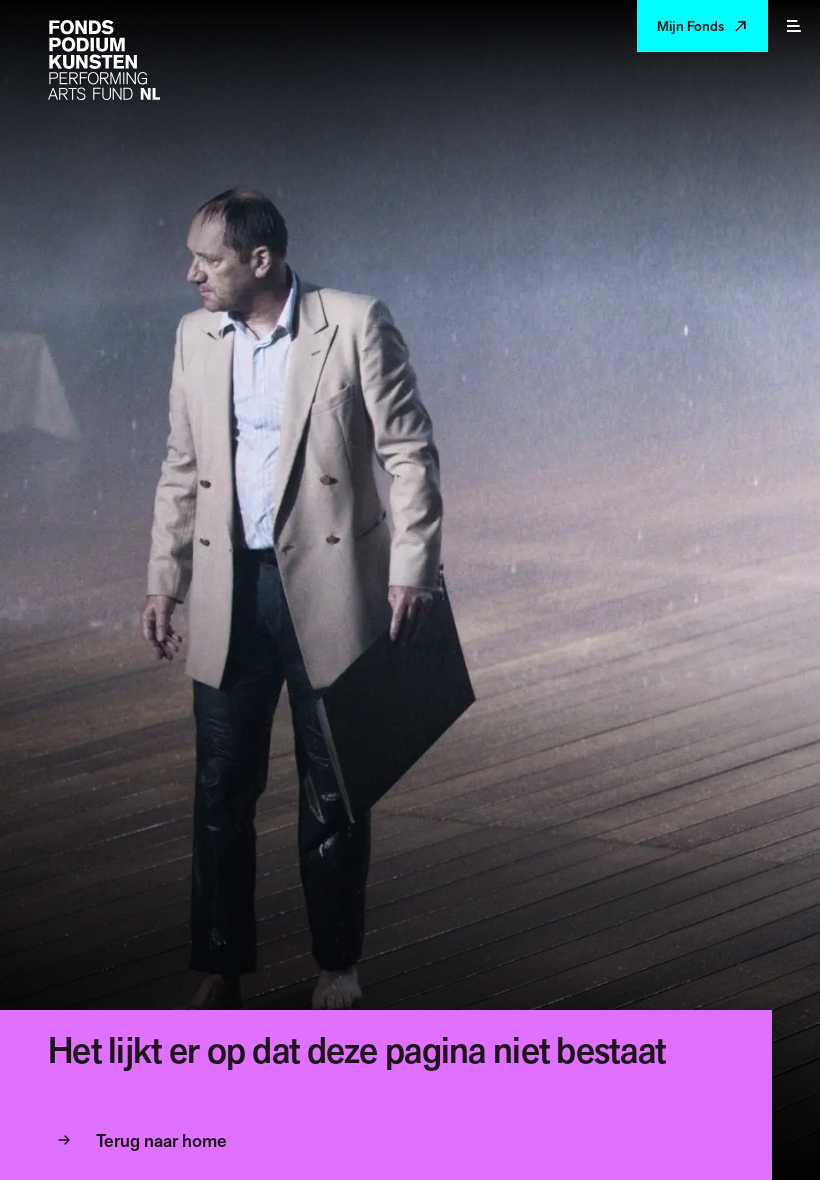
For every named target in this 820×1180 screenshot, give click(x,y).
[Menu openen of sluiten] (794, 26)
